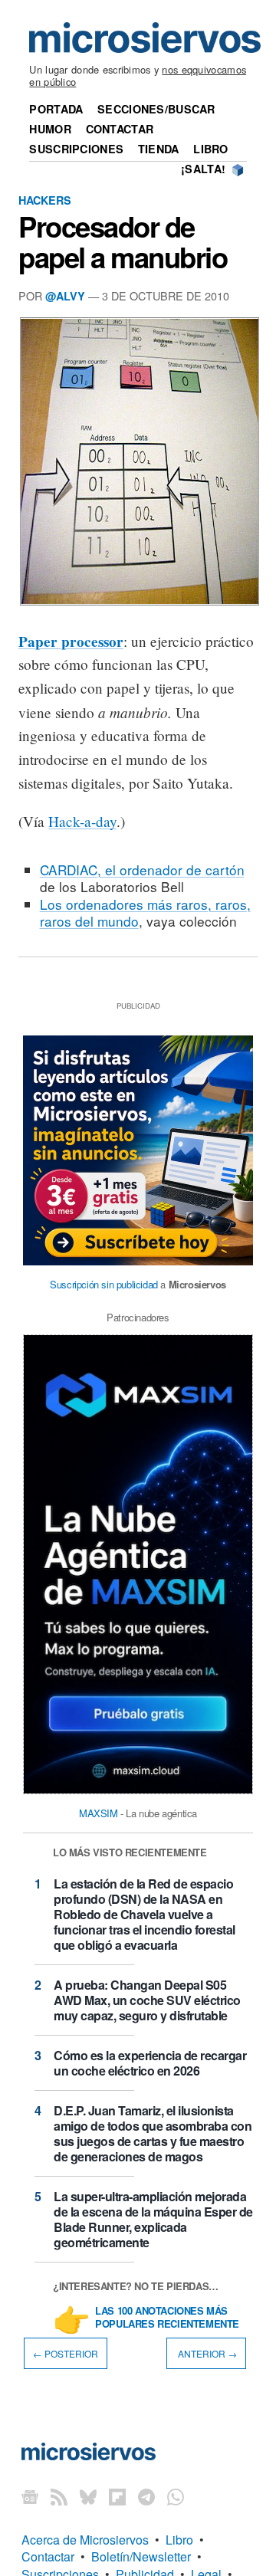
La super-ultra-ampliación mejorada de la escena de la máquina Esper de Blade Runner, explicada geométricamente (153, 2219)
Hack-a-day (82, 821)
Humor (50, 129)
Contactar (120, 129)
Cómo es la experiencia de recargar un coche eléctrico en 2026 (150, 2063)
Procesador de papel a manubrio (123, 241)
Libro (210, 149)
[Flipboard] (117, 2497)
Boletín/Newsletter (141, 2556)
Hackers (45, 200)
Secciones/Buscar (156, 109)
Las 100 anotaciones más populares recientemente (167, 2318)
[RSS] (59, 2497)
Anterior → (206, 2353)
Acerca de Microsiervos (85, 2540)
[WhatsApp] (176, 2497)
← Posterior (66, 2353)
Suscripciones (76, 149)
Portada (56, 109)
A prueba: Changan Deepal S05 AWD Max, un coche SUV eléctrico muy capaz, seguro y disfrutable (147, 2000)
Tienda (159, 149)
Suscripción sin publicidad (104, 1284)
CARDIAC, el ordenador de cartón (142, 870)
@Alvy (65, 296)
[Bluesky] (88, 2497)
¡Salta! (203, 169)
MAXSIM (99, 1813)
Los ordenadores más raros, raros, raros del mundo (145, 912)
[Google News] (30, 2497)
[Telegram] (146, 2497)
